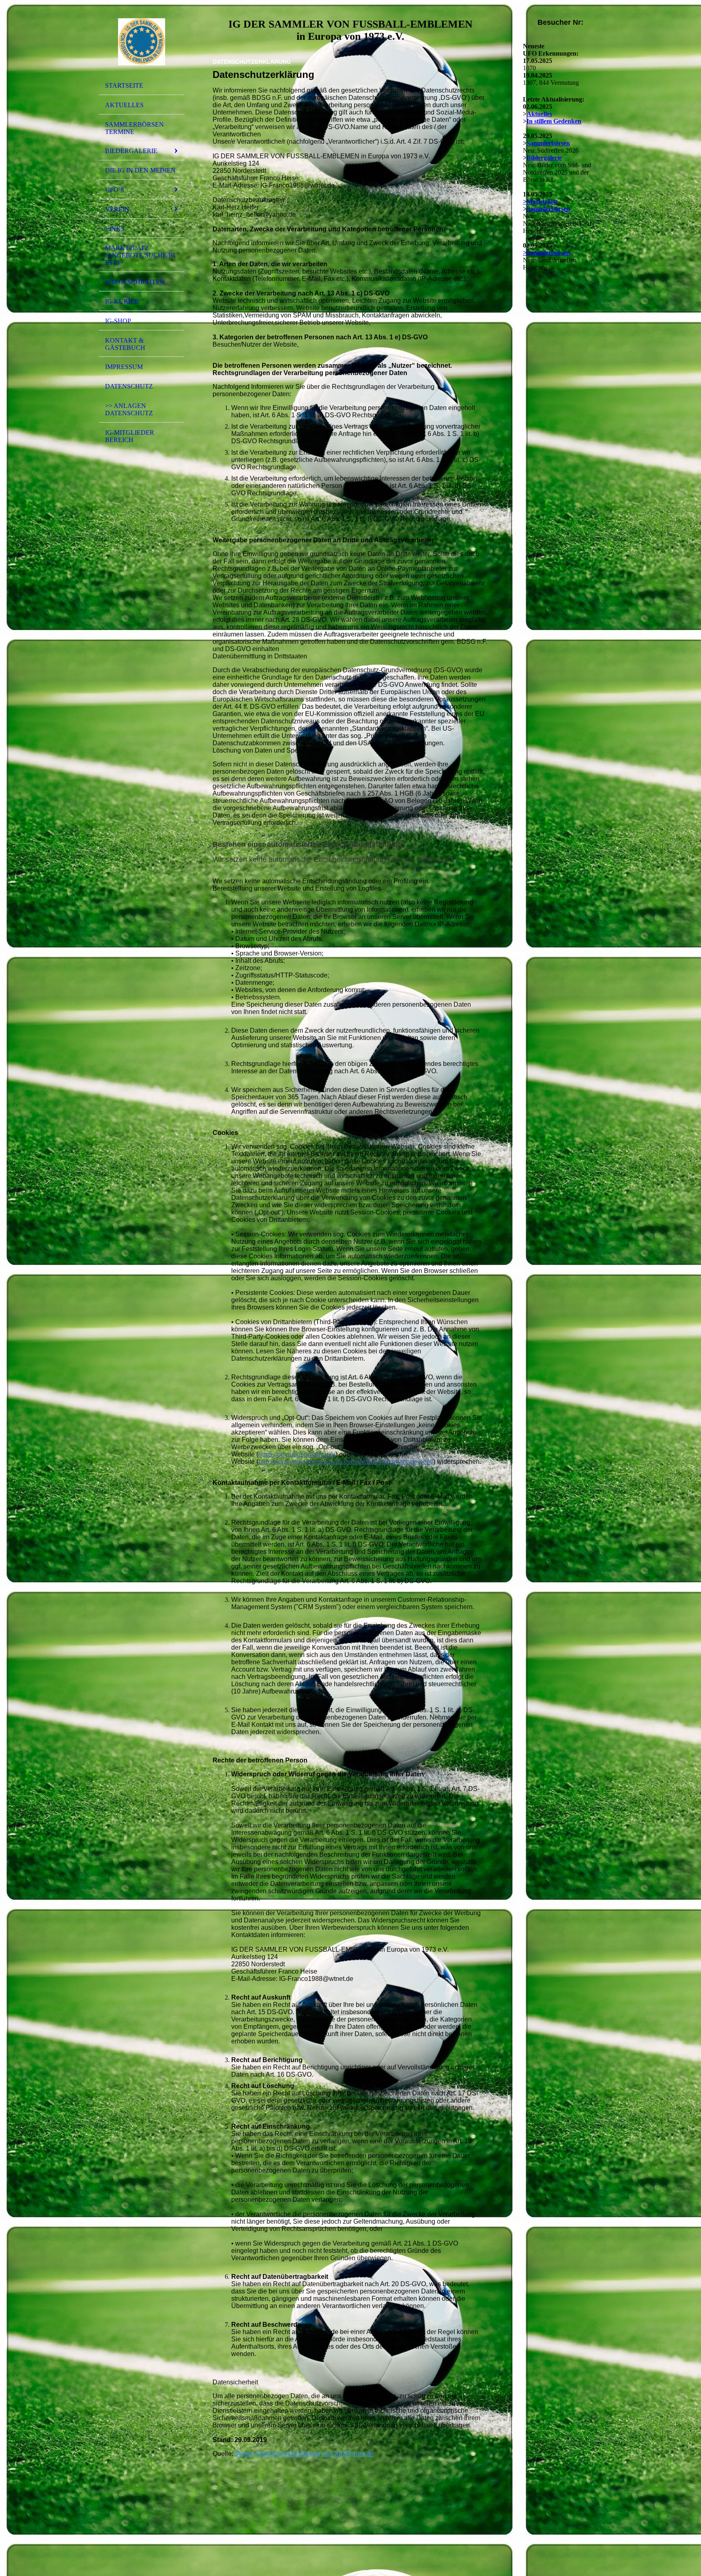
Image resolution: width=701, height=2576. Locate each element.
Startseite (124, 85)
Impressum (124, 367)
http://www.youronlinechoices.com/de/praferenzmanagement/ (346, 1462)
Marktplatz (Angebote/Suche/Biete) (140, 255)
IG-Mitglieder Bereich (130, 436)
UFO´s (115, 190)
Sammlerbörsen (548, 143)
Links (115, 229)
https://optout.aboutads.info (297, 1454)
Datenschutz (129, 386)
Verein (117, 209)
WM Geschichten (135, 282)
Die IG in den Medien (140, 170)
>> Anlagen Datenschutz (129, 409)
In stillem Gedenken (554, 121)
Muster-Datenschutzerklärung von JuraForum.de (304, 2454)
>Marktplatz (540, 202)
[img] (142, 42)
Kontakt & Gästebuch (125, 344)
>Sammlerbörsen (546, 253)
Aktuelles (124, 105)
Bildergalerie (131, 151)
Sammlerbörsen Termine (134, 128)
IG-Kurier (122, 301)
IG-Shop (118, 321)
